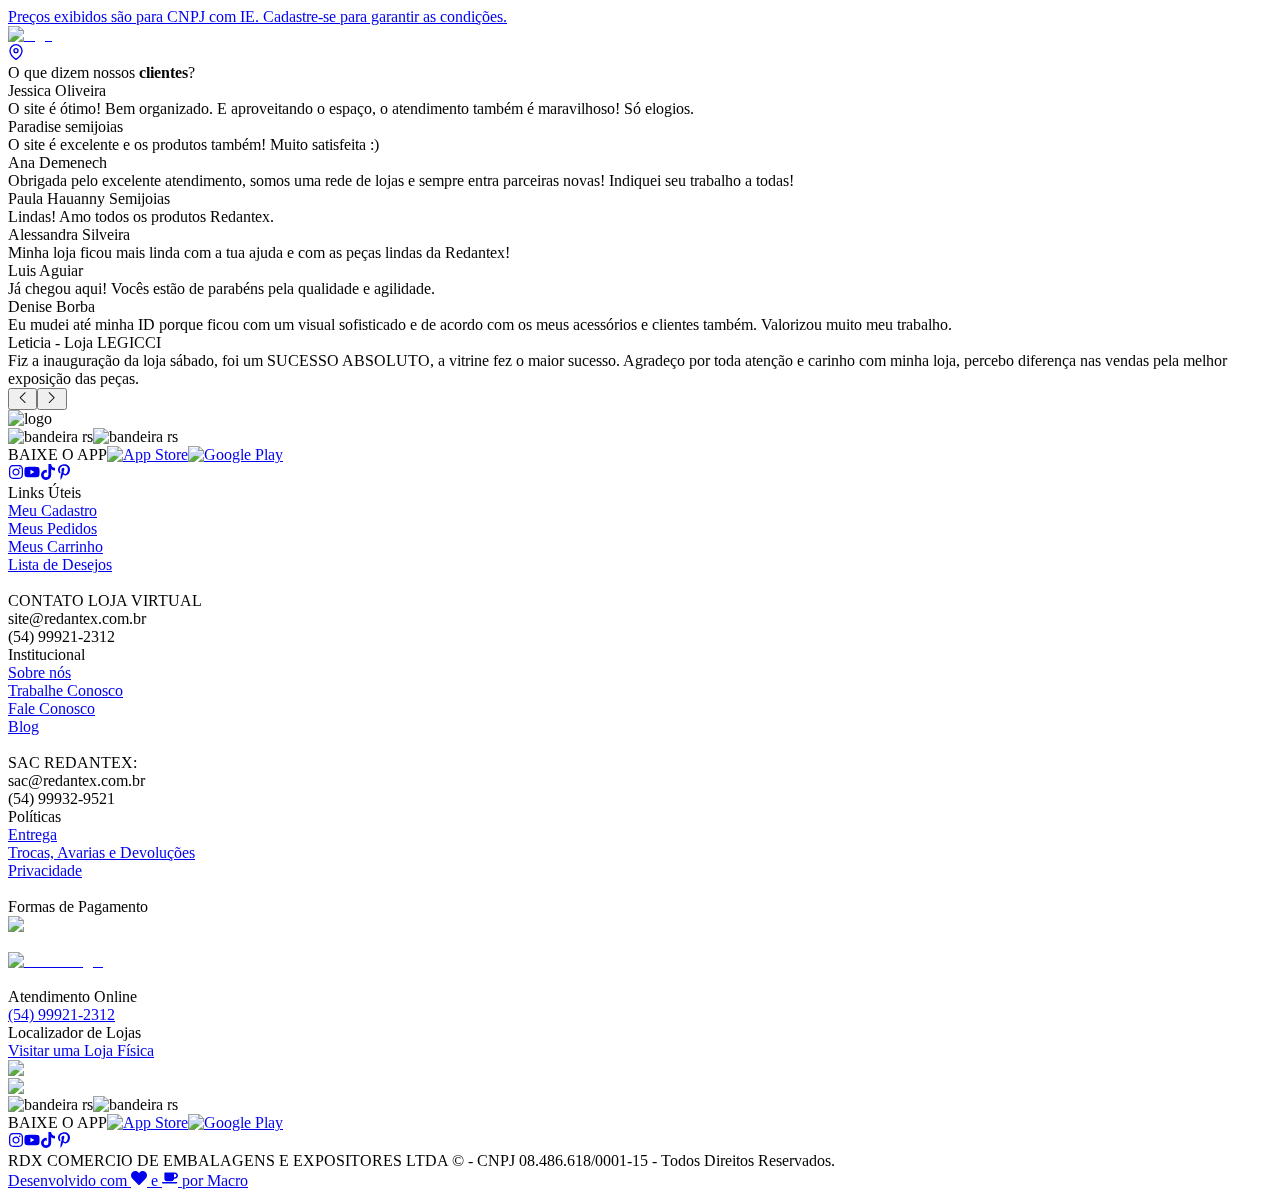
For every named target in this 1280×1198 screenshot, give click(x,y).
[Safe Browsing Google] (55, 960)
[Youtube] (32, 474)
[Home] (30, 34)
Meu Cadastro (52, 510)
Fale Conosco (51, 708)
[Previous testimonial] (22, 399)
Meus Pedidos (52, 528)
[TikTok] (48, 474)
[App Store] (147, 454)
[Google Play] (235, 454)
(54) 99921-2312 (61, 1014)
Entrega (32, 834)
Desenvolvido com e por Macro (128, 1180)
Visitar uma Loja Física (81, 1050)
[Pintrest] (64, 474)
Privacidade (45, 870)
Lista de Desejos (60, 564)
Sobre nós (39, 672)
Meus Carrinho (55, 546)
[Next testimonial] (51, 399)
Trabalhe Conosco (65, 690)
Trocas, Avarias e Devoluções (101, 852)
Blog (23, 726)
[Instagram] (16, 474)
